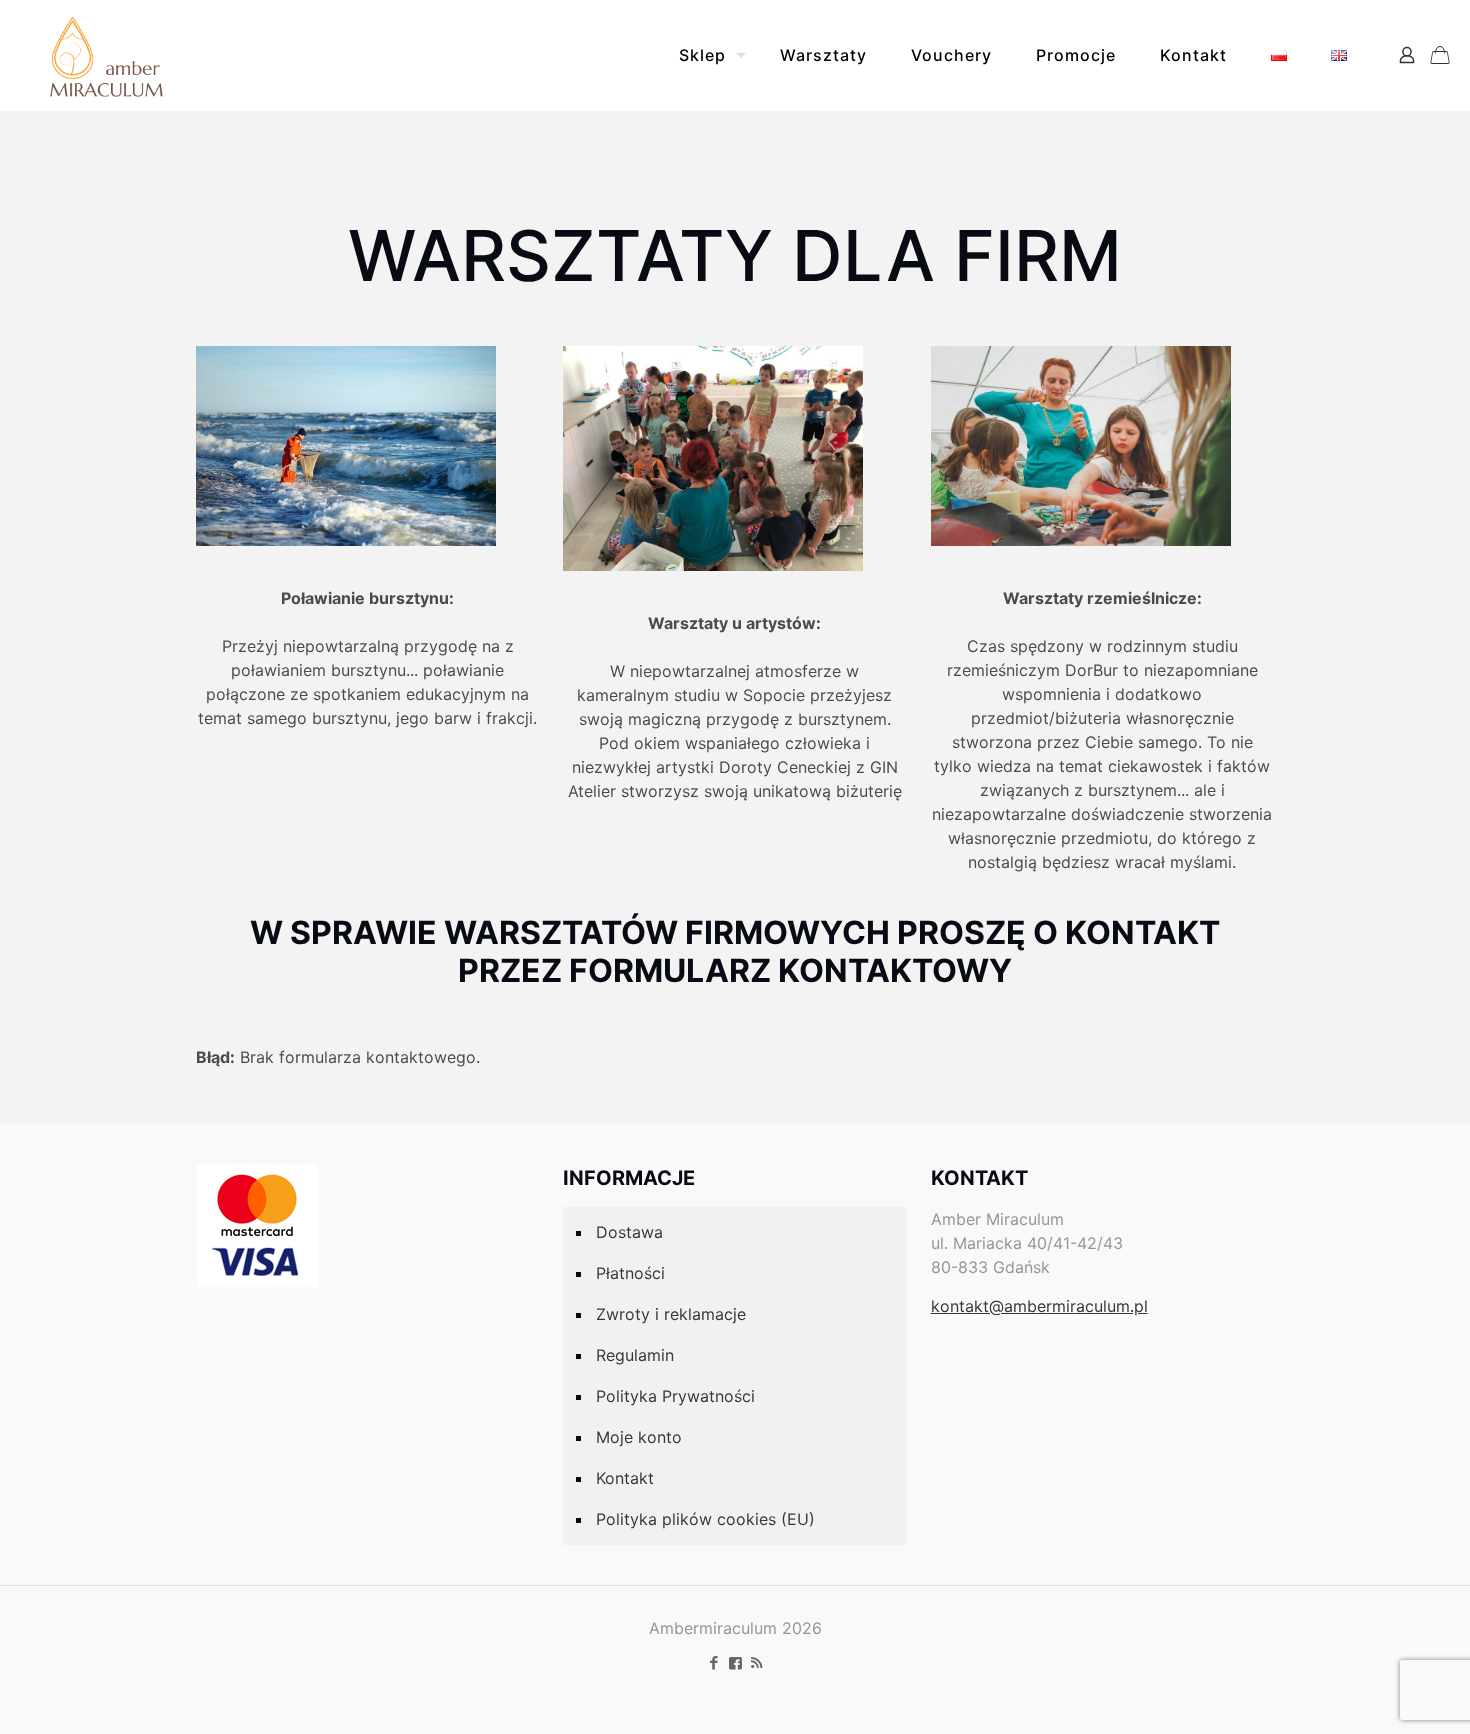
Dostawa (629, 1232)
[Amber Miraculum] (106, 55)
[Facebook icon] (714, 1662)
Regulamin (635, 1355)
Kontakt (625, 1478)
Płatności (630, 1273)
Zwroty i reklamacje (671, 1314)
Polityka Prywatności (675, 1396)
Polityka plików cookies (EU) (705, 1519)
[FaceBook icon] (735, 1662)
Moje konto (639, 1437)
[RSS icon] (756, 1662)
